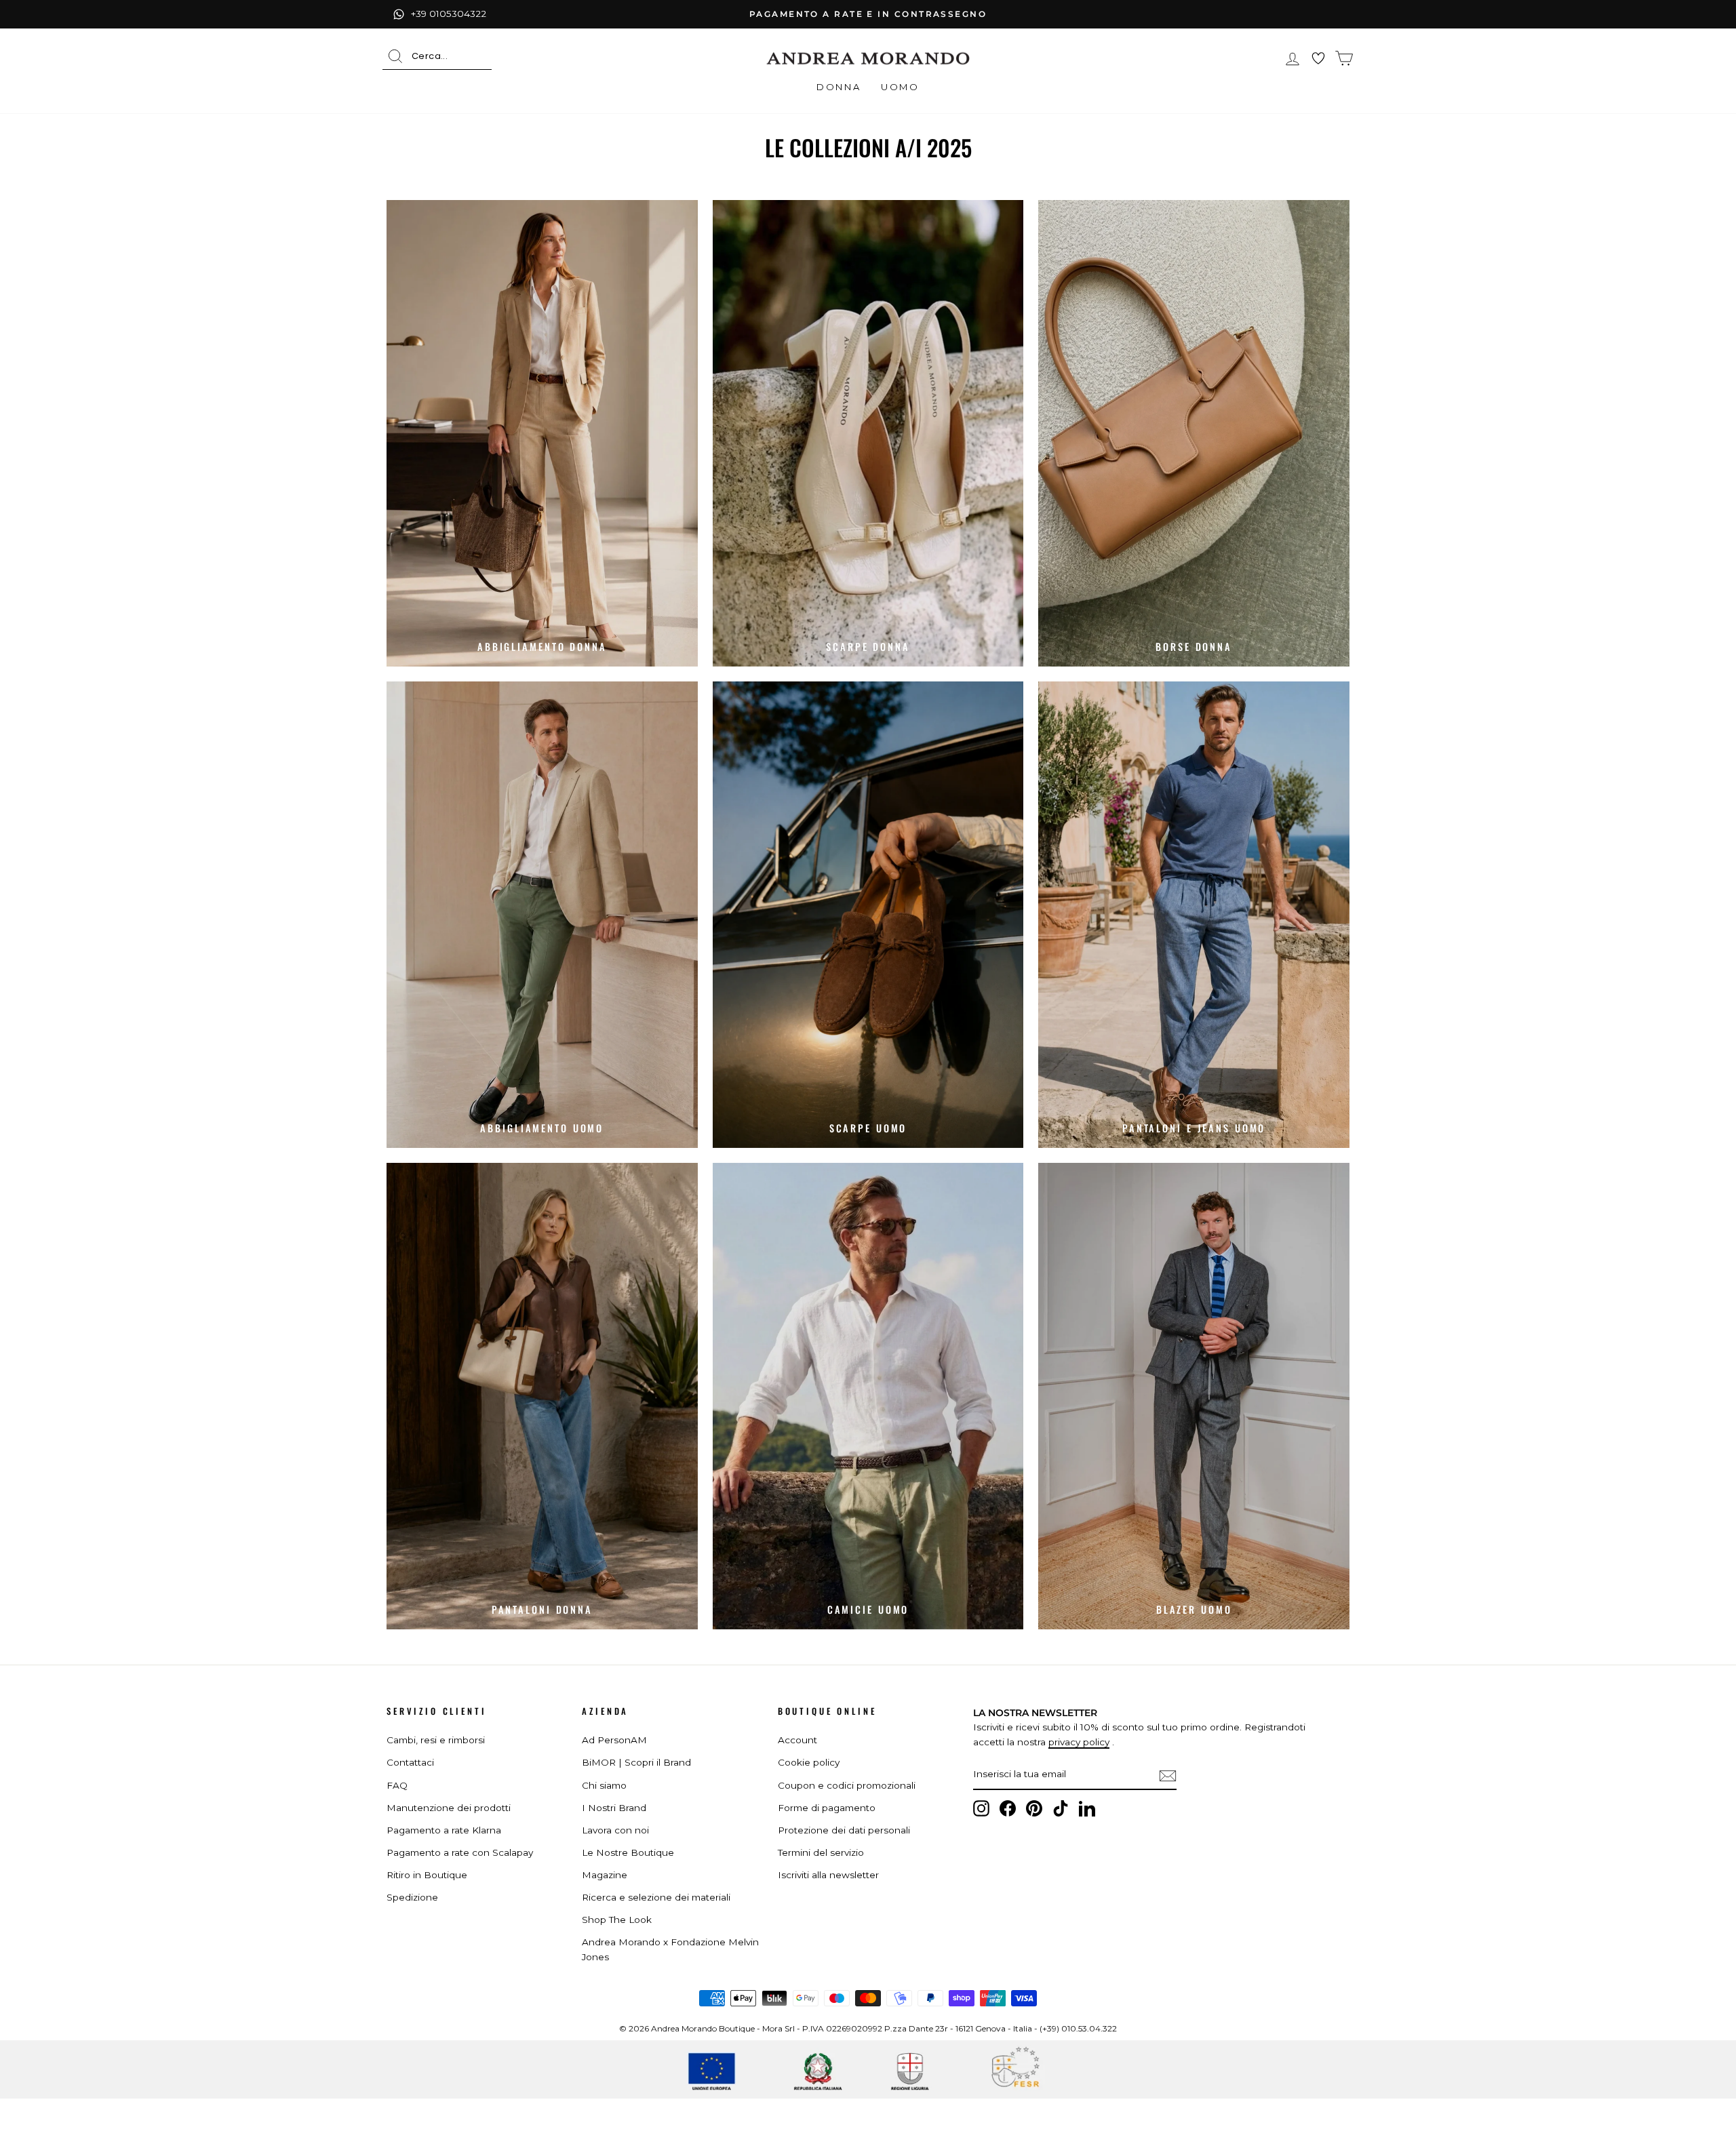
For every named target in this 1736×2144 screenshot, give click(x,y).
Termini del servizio (821, 1852)
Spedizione (412, 1897)
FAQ (397, 1785)
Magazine (605, 1875)
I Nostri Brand (614, 1808)
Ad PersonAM (614, 1740)
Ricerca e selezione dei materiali (656, 1897)
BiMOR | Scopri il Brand (636, 1762)
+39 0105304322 (449, 14)
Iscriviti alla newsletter (828, 1875)
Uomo (900, 87)
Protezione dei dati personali (844, 1830)
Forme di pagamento (827, 1808)
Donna (839, 87)
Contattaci (410, 1762)
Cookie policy (809, 1762)
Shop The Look (617, 1920)
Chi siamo (604, 1785)
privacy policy (1079, 1742)
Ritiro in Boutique (427, 1875)
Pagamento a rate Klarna (444, 1830)
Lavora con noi (615, 1830)
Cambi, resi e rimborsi (436, 1740)
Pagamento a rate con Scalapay (460, 1852)
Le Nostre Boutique (628, 1852)
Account (797, 1740)
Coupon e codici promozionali (847, 1785)
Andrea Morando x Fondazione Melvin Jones (670, 1949)
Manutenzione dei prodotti (449, 1808)
